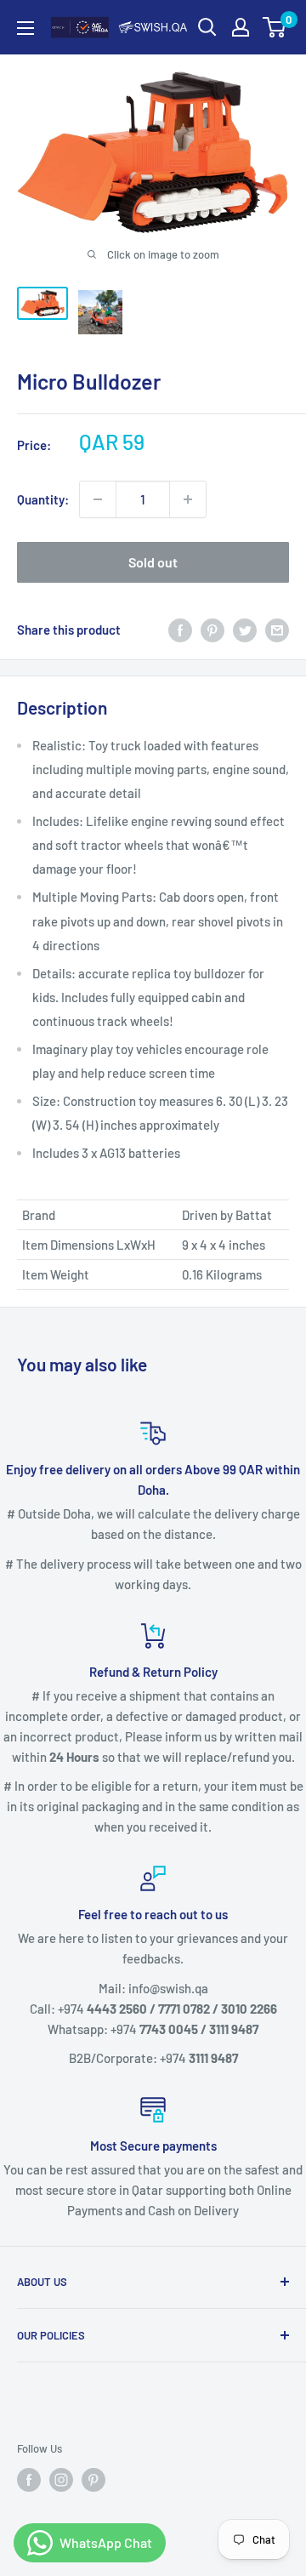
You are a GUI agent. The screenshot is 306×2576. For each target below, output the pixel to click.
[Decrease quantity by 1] (98, 499)
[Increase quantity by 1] (188, 499)
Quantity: (43, 499)
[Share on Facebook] (180, 630)
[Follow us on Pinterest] (93, 2480)
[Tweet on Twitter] (245, 630)
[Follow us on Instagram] (61, 2480)
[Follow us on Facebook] (29, 2480)
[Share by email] (277, 630)
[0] (275, 27)
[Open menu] (25, 28)
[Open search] (207, 27)
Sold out (153, 562)
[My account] (241, 27)
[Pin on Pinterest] (212, 630)
